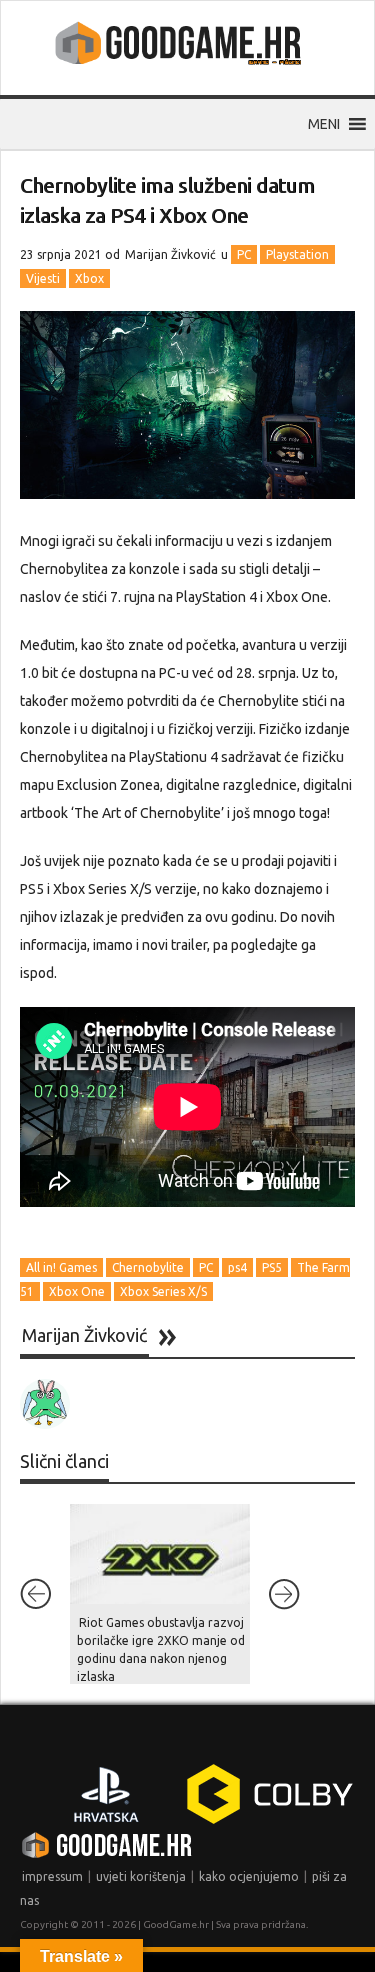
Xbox (89, 278)
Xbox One (77, 1291)
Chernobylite (148, 1267)
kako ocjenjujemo (249, 1876)
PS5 (272, 1267)
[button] (324, 124)
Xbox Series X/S (163, 1291)
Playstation (297, 254)
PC (244, 254)
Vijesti (43, 278)
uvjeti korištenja (141, 1876)
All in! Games (61, 1267)
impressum (52, 1876)
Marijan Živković (170, 254)
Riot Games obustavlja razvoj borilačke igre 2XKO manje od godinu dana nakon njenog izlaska (161, 1649)
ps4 (237, 1267)
